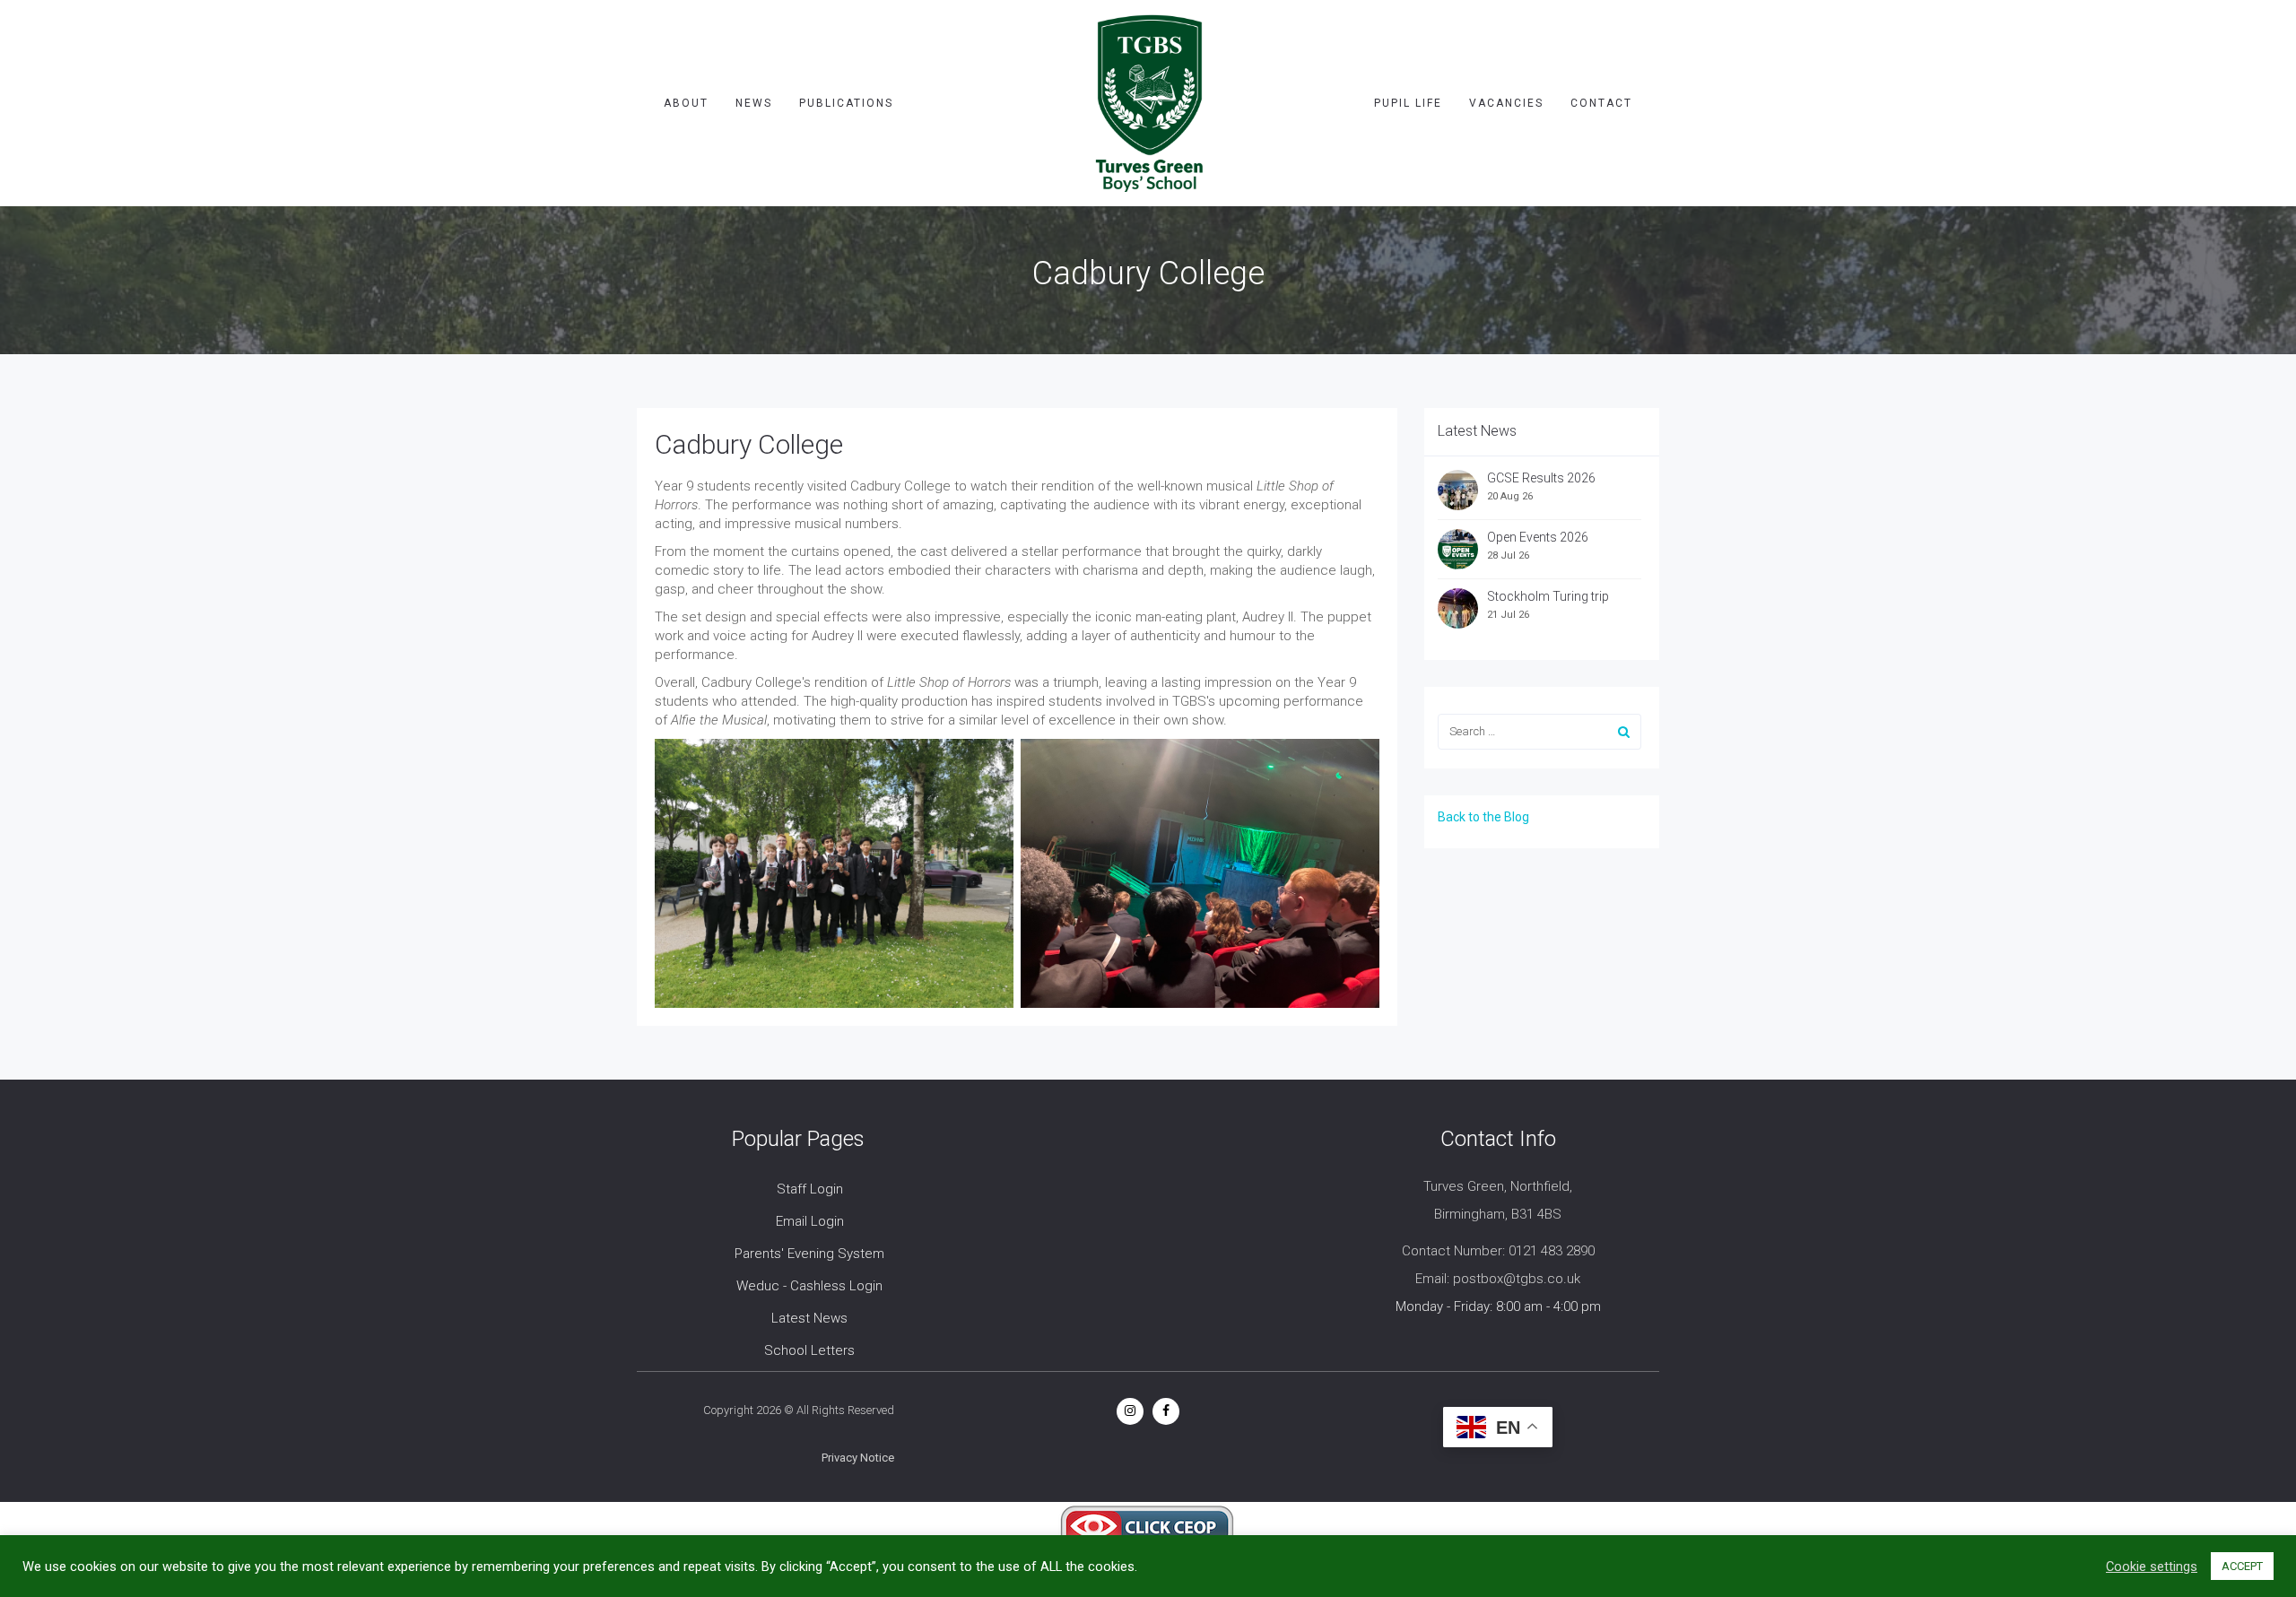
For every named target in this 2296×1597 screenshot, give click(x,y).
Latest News (809, 1318)
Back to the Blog (1483, 817)
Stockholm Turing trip (1549, 596)
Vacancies (1506, 103)
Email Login (810, 1221)
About (686, 103)
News (754, 103)
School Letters (809, 1350)
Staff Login (810, 1189)
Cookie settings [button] (2152, 1567)
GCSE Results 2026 (1541, 478)
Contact (1601, 103)
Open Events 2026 (1538, 537)
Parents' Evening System (809, 1254)
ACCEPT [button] (2242, 1566)
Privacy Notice (858, 1458)
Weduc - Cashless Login (809, 1286)
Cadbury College (749, 444)
